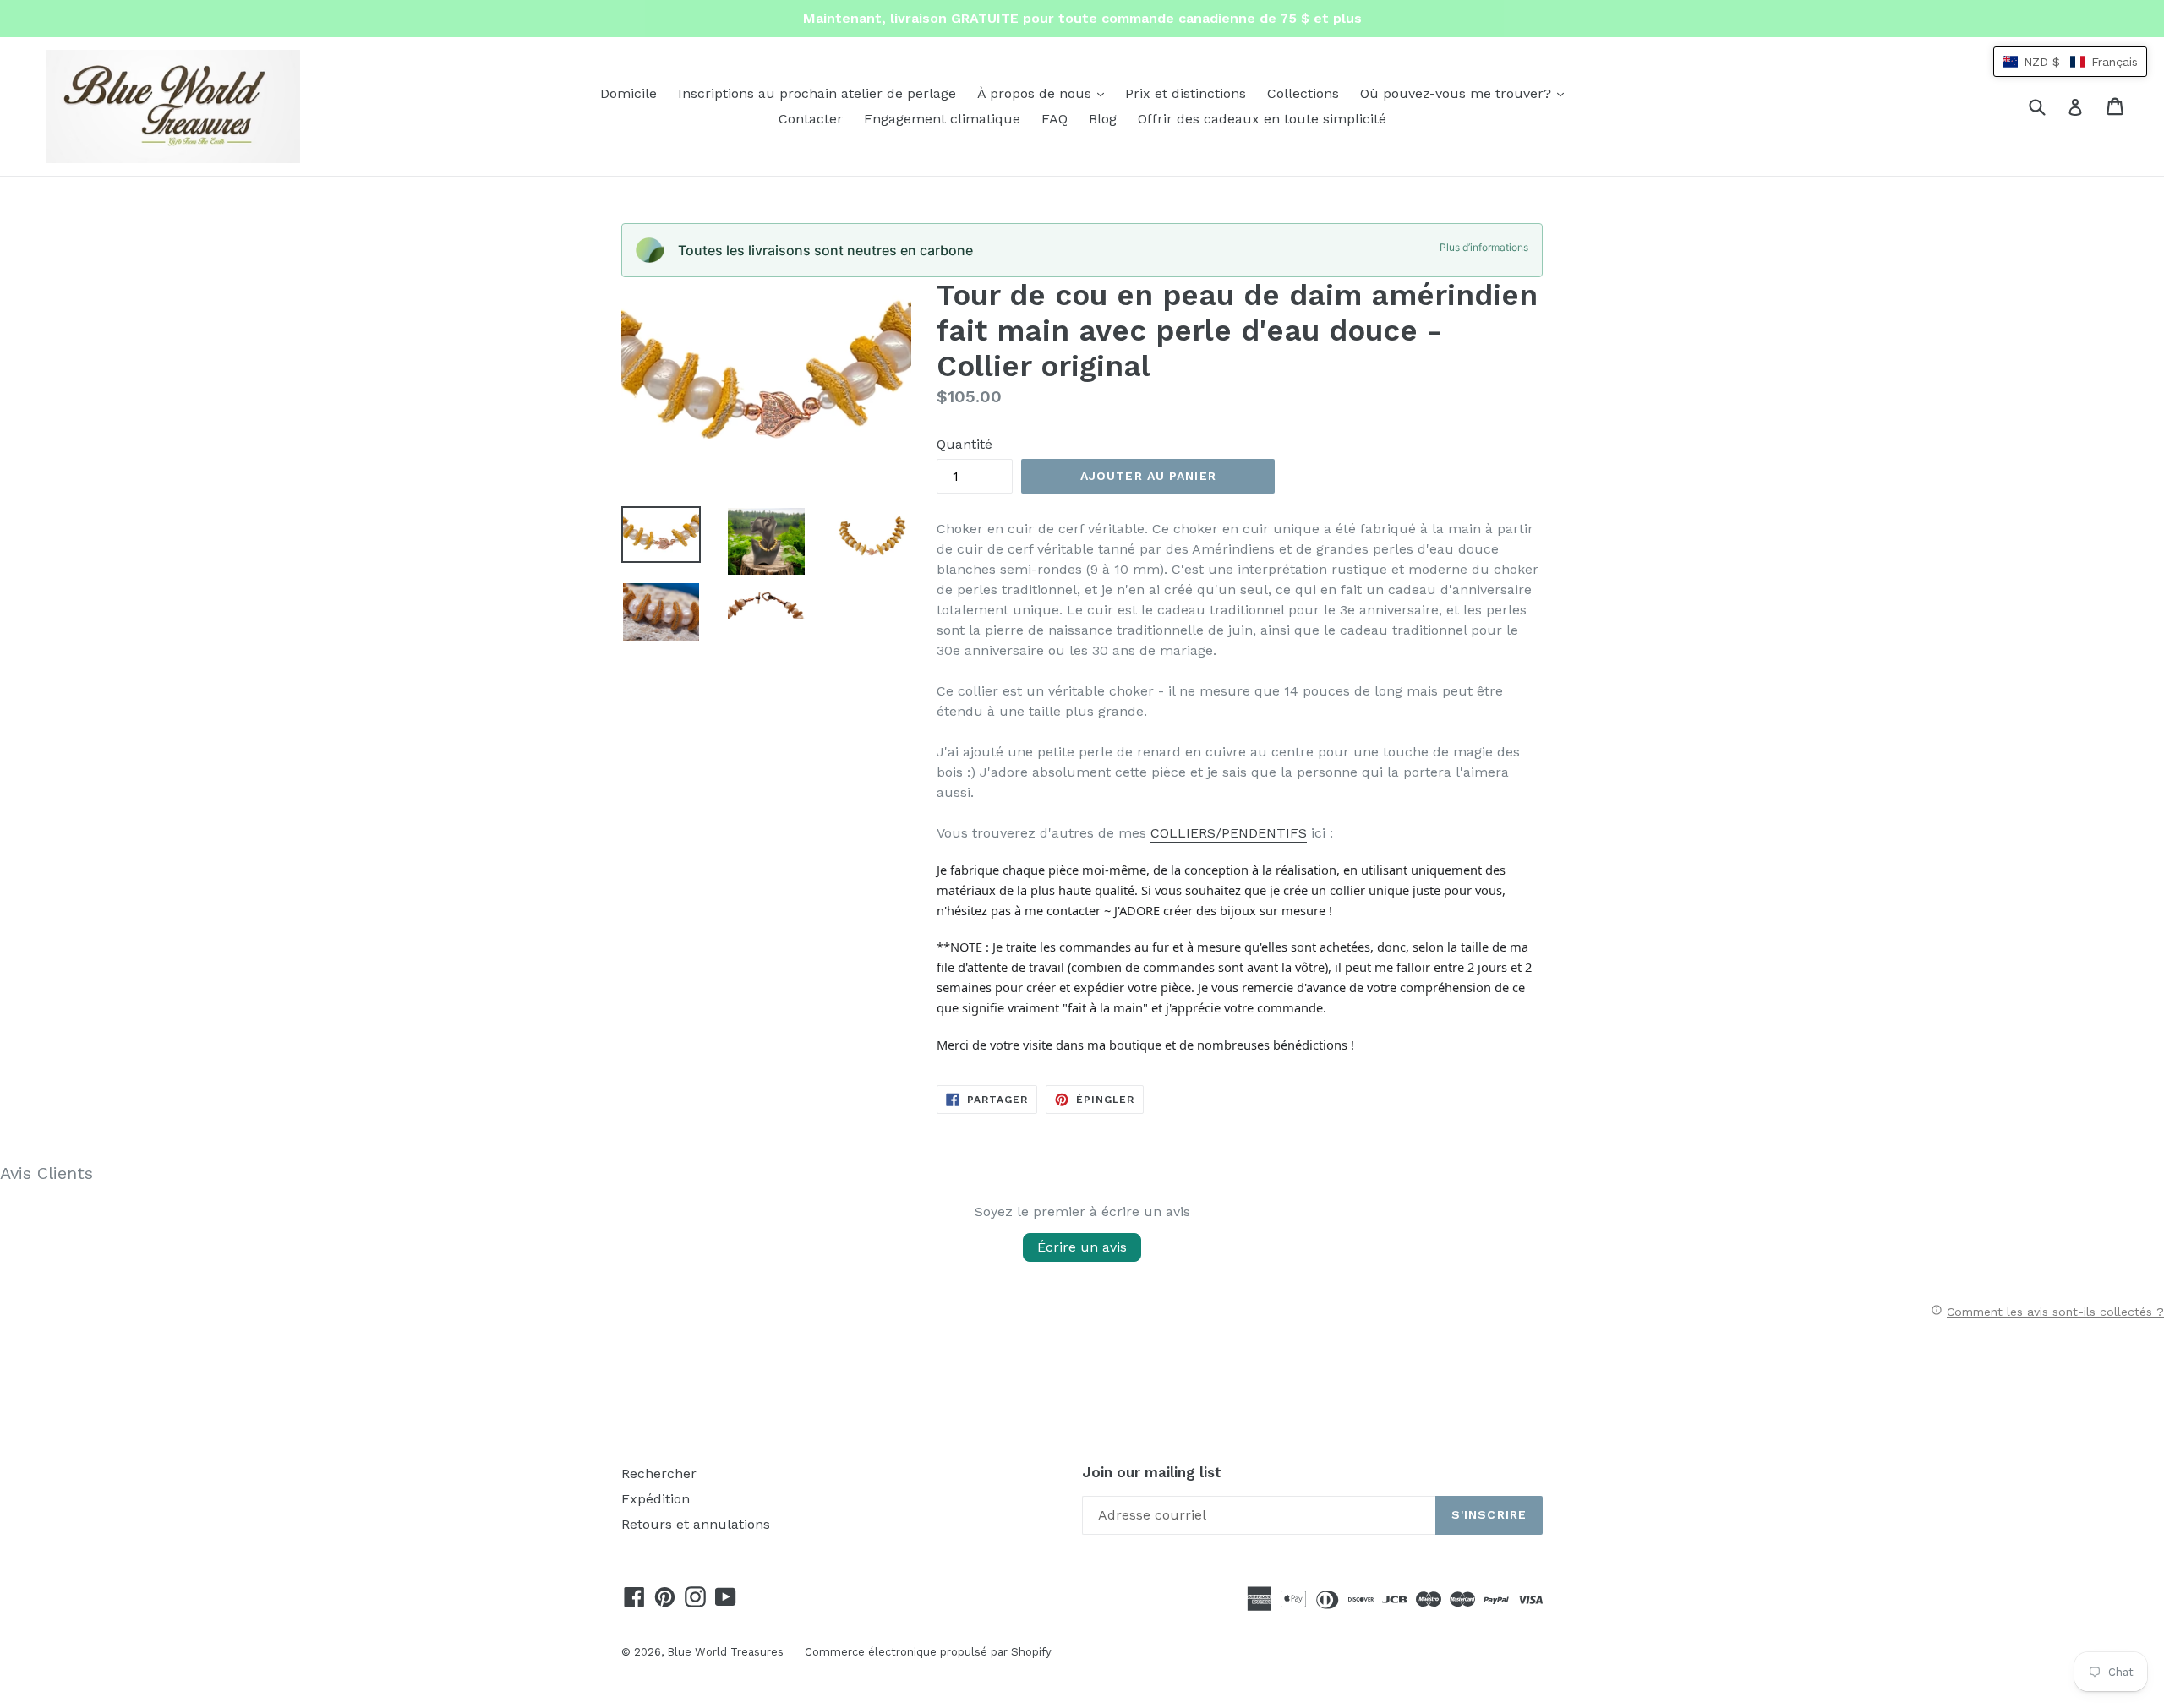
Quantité (965, 444)
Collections (1303, 93)
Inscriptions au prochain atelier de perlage (817, 93)
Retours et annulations (696, 1524)
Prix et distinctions (1186, 93)
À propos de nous (1045, 93)
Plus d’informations (1484, 247)
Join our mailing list (1152, 1472)
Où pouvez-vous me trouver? (1466, 93)
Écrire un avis (1082, 1247)
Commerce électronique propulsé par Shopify (928, 1652)
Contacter (811, 119)
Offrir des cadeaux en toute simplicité (1262, 119)
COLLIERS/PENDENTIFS (1229, 833)
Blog (1103, 119)
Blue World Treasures (725, 1652)
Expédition (656, 1499)
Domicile (628, 93)
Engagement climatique (942, 119)
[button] (2070, 62)
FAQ (1055, 119)
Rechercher (659, 1473)
